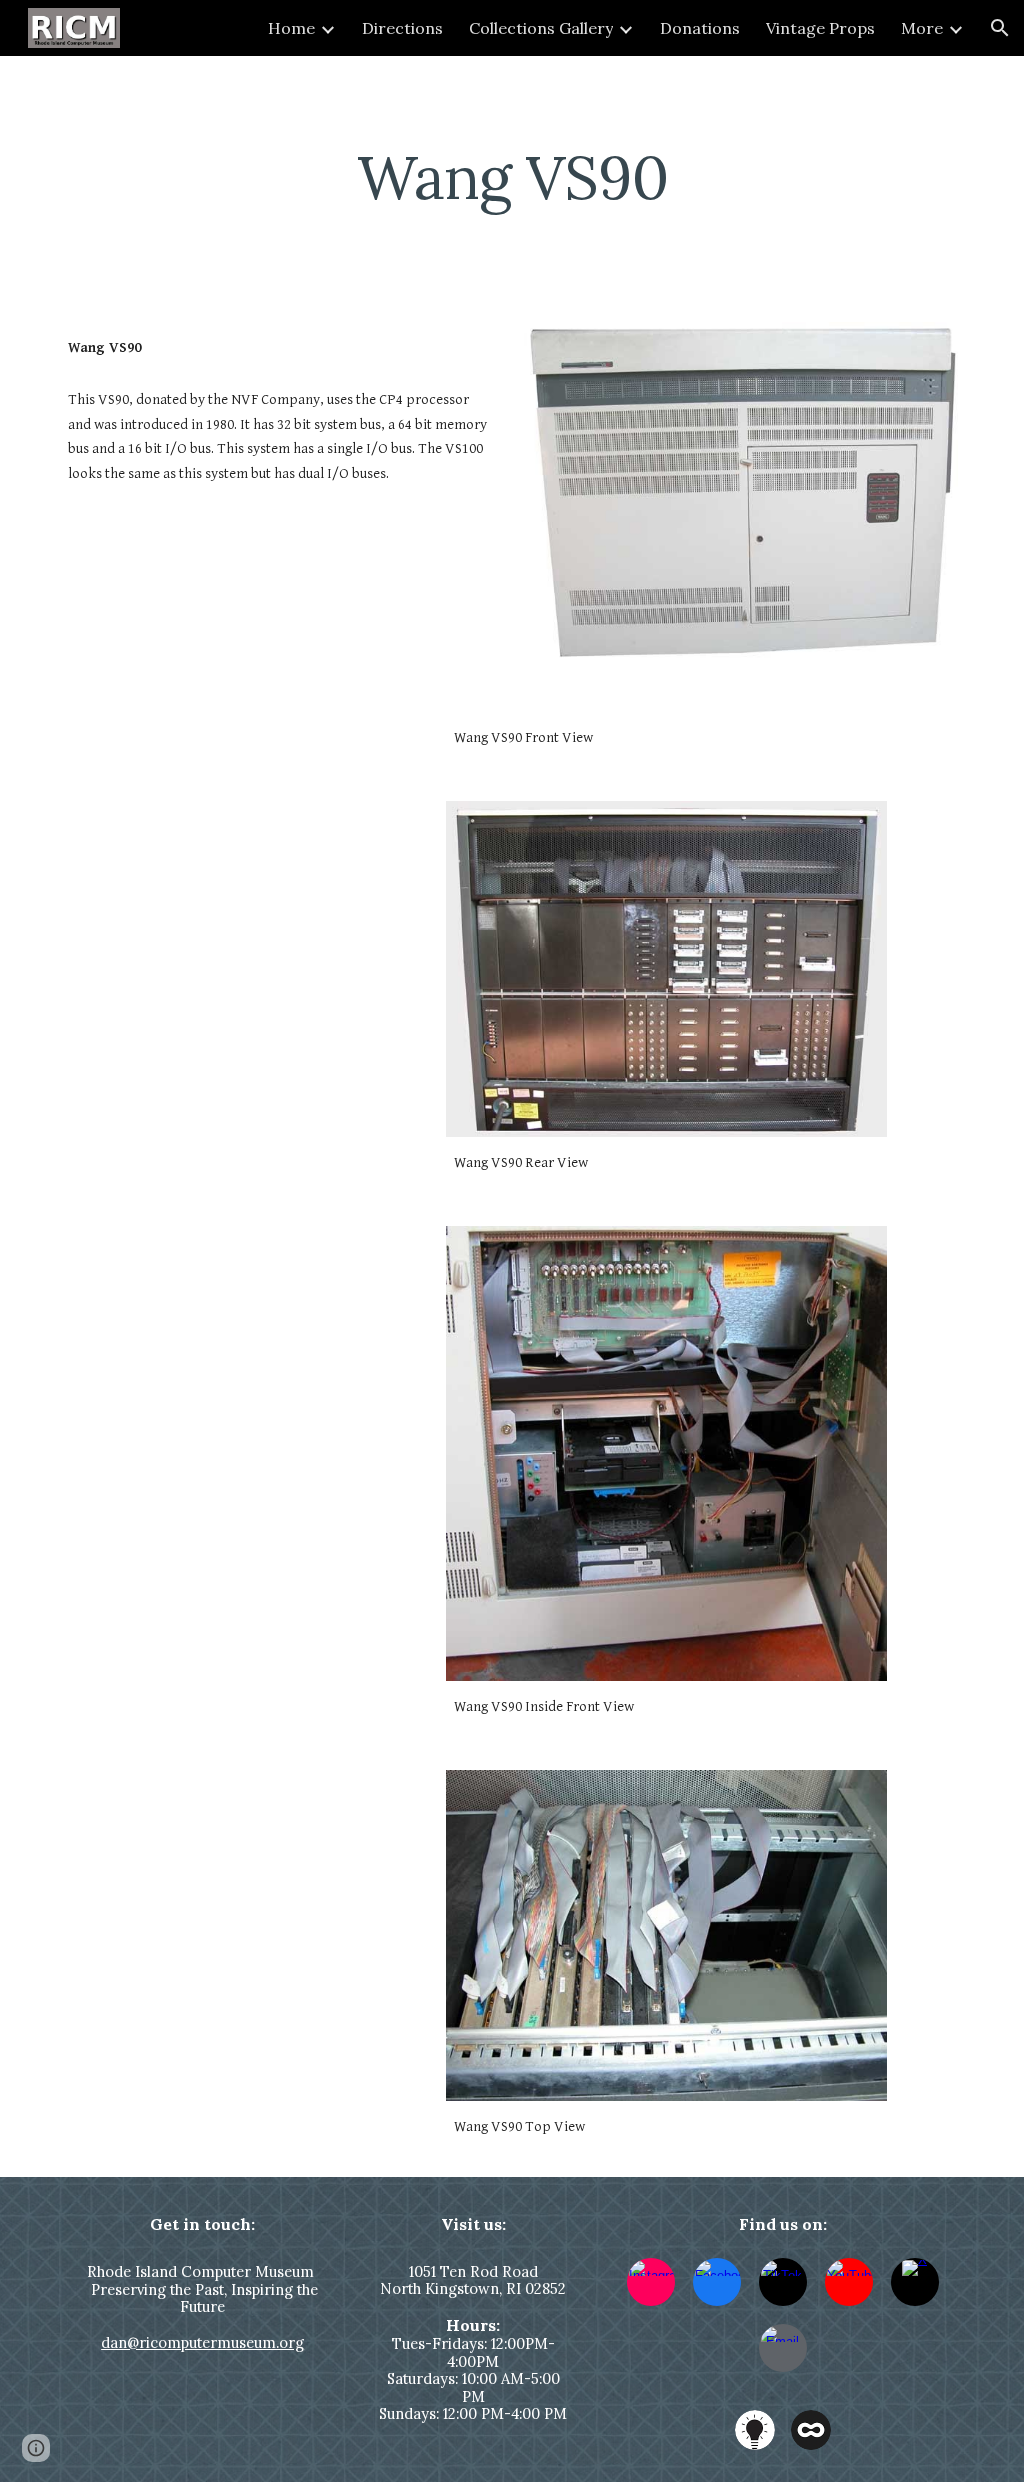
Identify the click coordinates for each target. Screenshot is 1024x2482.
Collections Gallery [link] (541, 28)
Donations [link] (700, 28)
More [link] (922, 28)
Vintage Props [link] (820, 28)
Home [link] (291, 28)
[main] (512, 177)
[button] (1000, 28)
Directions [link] (402, 28)
